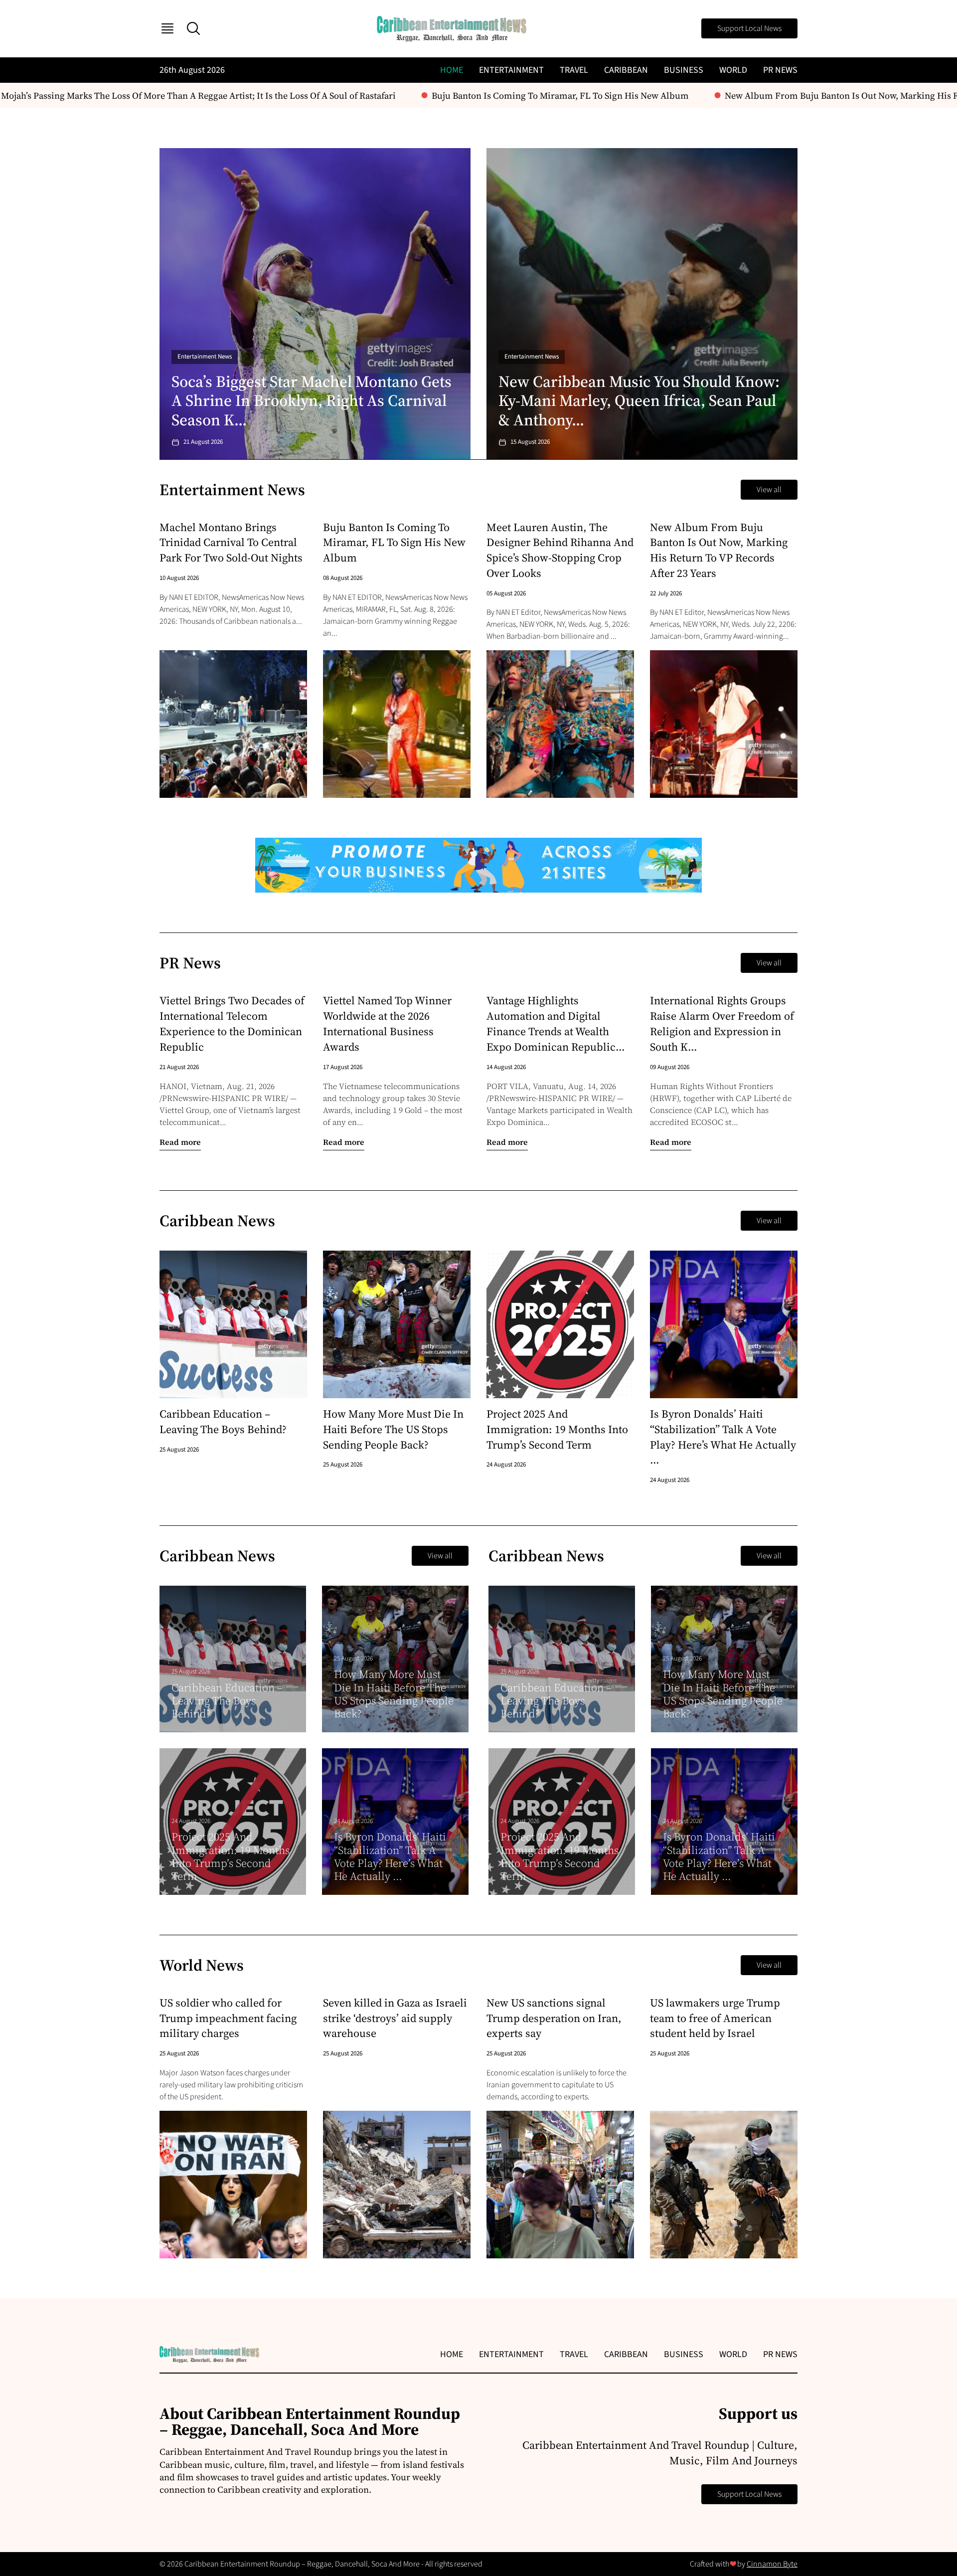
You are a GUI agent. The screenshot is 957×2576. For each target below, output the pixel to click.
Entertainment (511, 70)
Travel (574, 70)
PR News (780, 70)
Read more (180, 1142)
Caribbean (626, 70)
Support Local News (749, 28)
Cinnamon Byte (772, 2564)
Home (452, 70)
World (733, 70)
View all (769, 490)
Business (684, 70)
